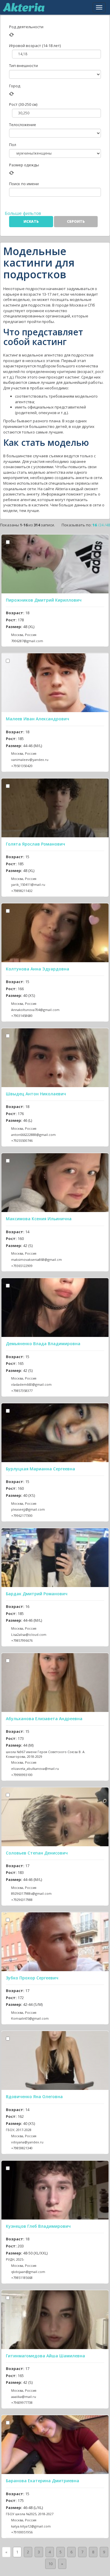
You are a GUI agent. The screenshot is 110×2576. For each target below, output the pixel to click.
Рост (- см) (23, 104)
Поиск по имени (24, 184)
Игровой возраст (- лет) (35, 46)
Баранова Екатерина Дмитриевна (43, 2481)
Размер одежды (24, 165)
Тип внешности (23, 66)
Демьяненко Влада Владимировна (43, 1344)
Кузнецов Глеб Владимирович (38, 2226)
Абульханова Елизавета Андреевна (44, 1719)
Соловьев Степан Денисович (37, 1853)
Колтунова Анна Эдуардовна (38, 969)
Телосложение (23, 125)
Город (15, 86)
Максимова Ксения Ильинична (39, 1219)
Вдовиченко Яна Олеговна (34, 2097)
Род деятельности (26, 27)
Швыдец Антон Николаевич (36, 1094)
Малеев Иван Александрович (38, 719)
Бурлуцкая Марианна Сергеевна (40, 1469)
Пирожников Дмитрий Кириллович (44, 600)
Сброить (76, 221)
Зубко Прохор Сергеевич (32, 1978)
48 (108, 525)
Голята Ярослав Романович (35, 844)
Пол (13, 145)
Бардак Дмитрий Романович (37, 1594)
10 (50, 2564)
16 (95, 525)
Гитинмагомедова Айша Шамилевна (45, 2356)
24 (101, 525)
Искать (31, 221)
